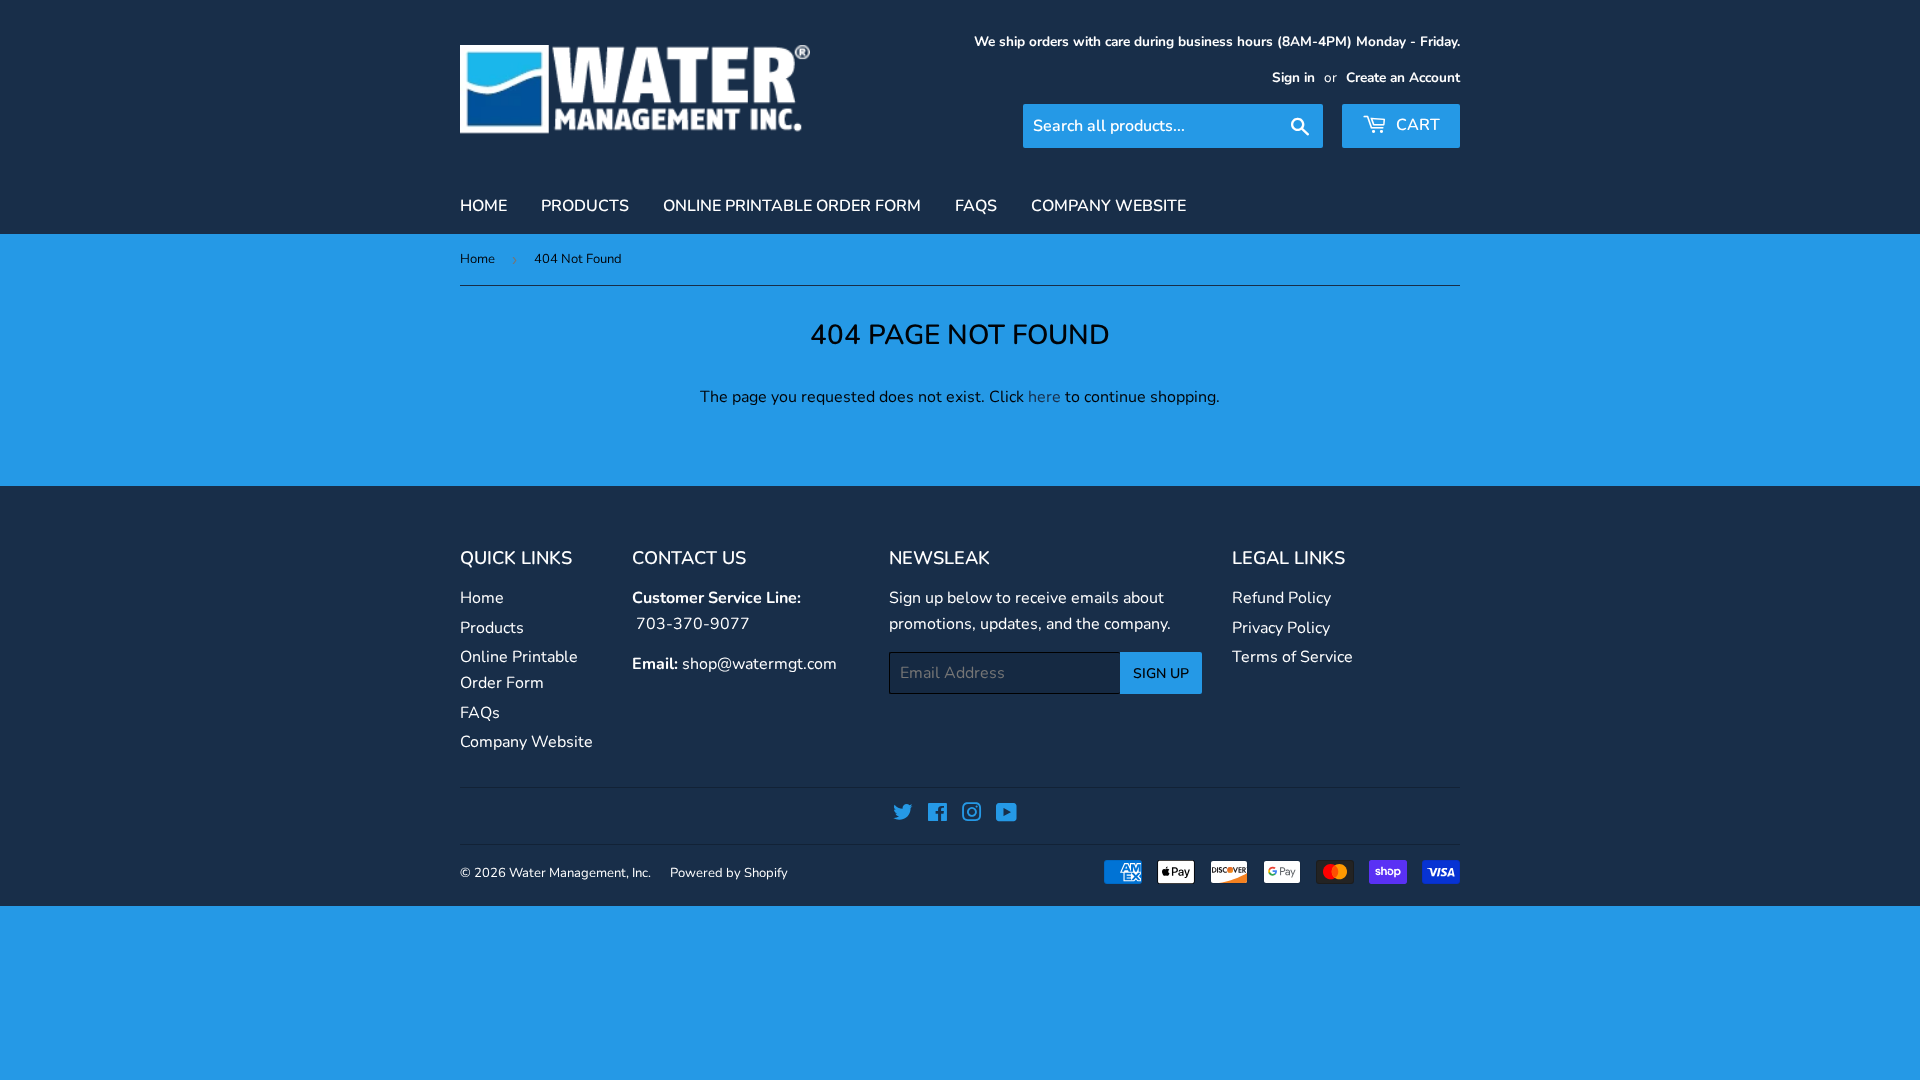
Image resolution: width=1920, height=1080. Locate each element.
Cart (1416, 125)
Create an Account (1403, 77)
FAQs (976, 206)
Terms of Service (1292, 657)
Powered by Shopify (729, 873)
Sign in (1293, 77)
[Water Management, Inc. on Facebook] (937, 815)
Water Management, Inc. (580, 873)
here (1044, 397)
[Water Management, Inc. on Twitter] (903, 815)
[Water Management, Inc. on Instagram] (972, 815)
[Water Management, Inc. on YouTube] (1006, 815)
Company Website (1108, 206)
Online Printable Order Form (792, 206)
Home (483, 206)
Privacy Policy (1281, 628)
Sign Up (1161, 673)
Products (585, 206)
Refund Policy (1281, 598)
